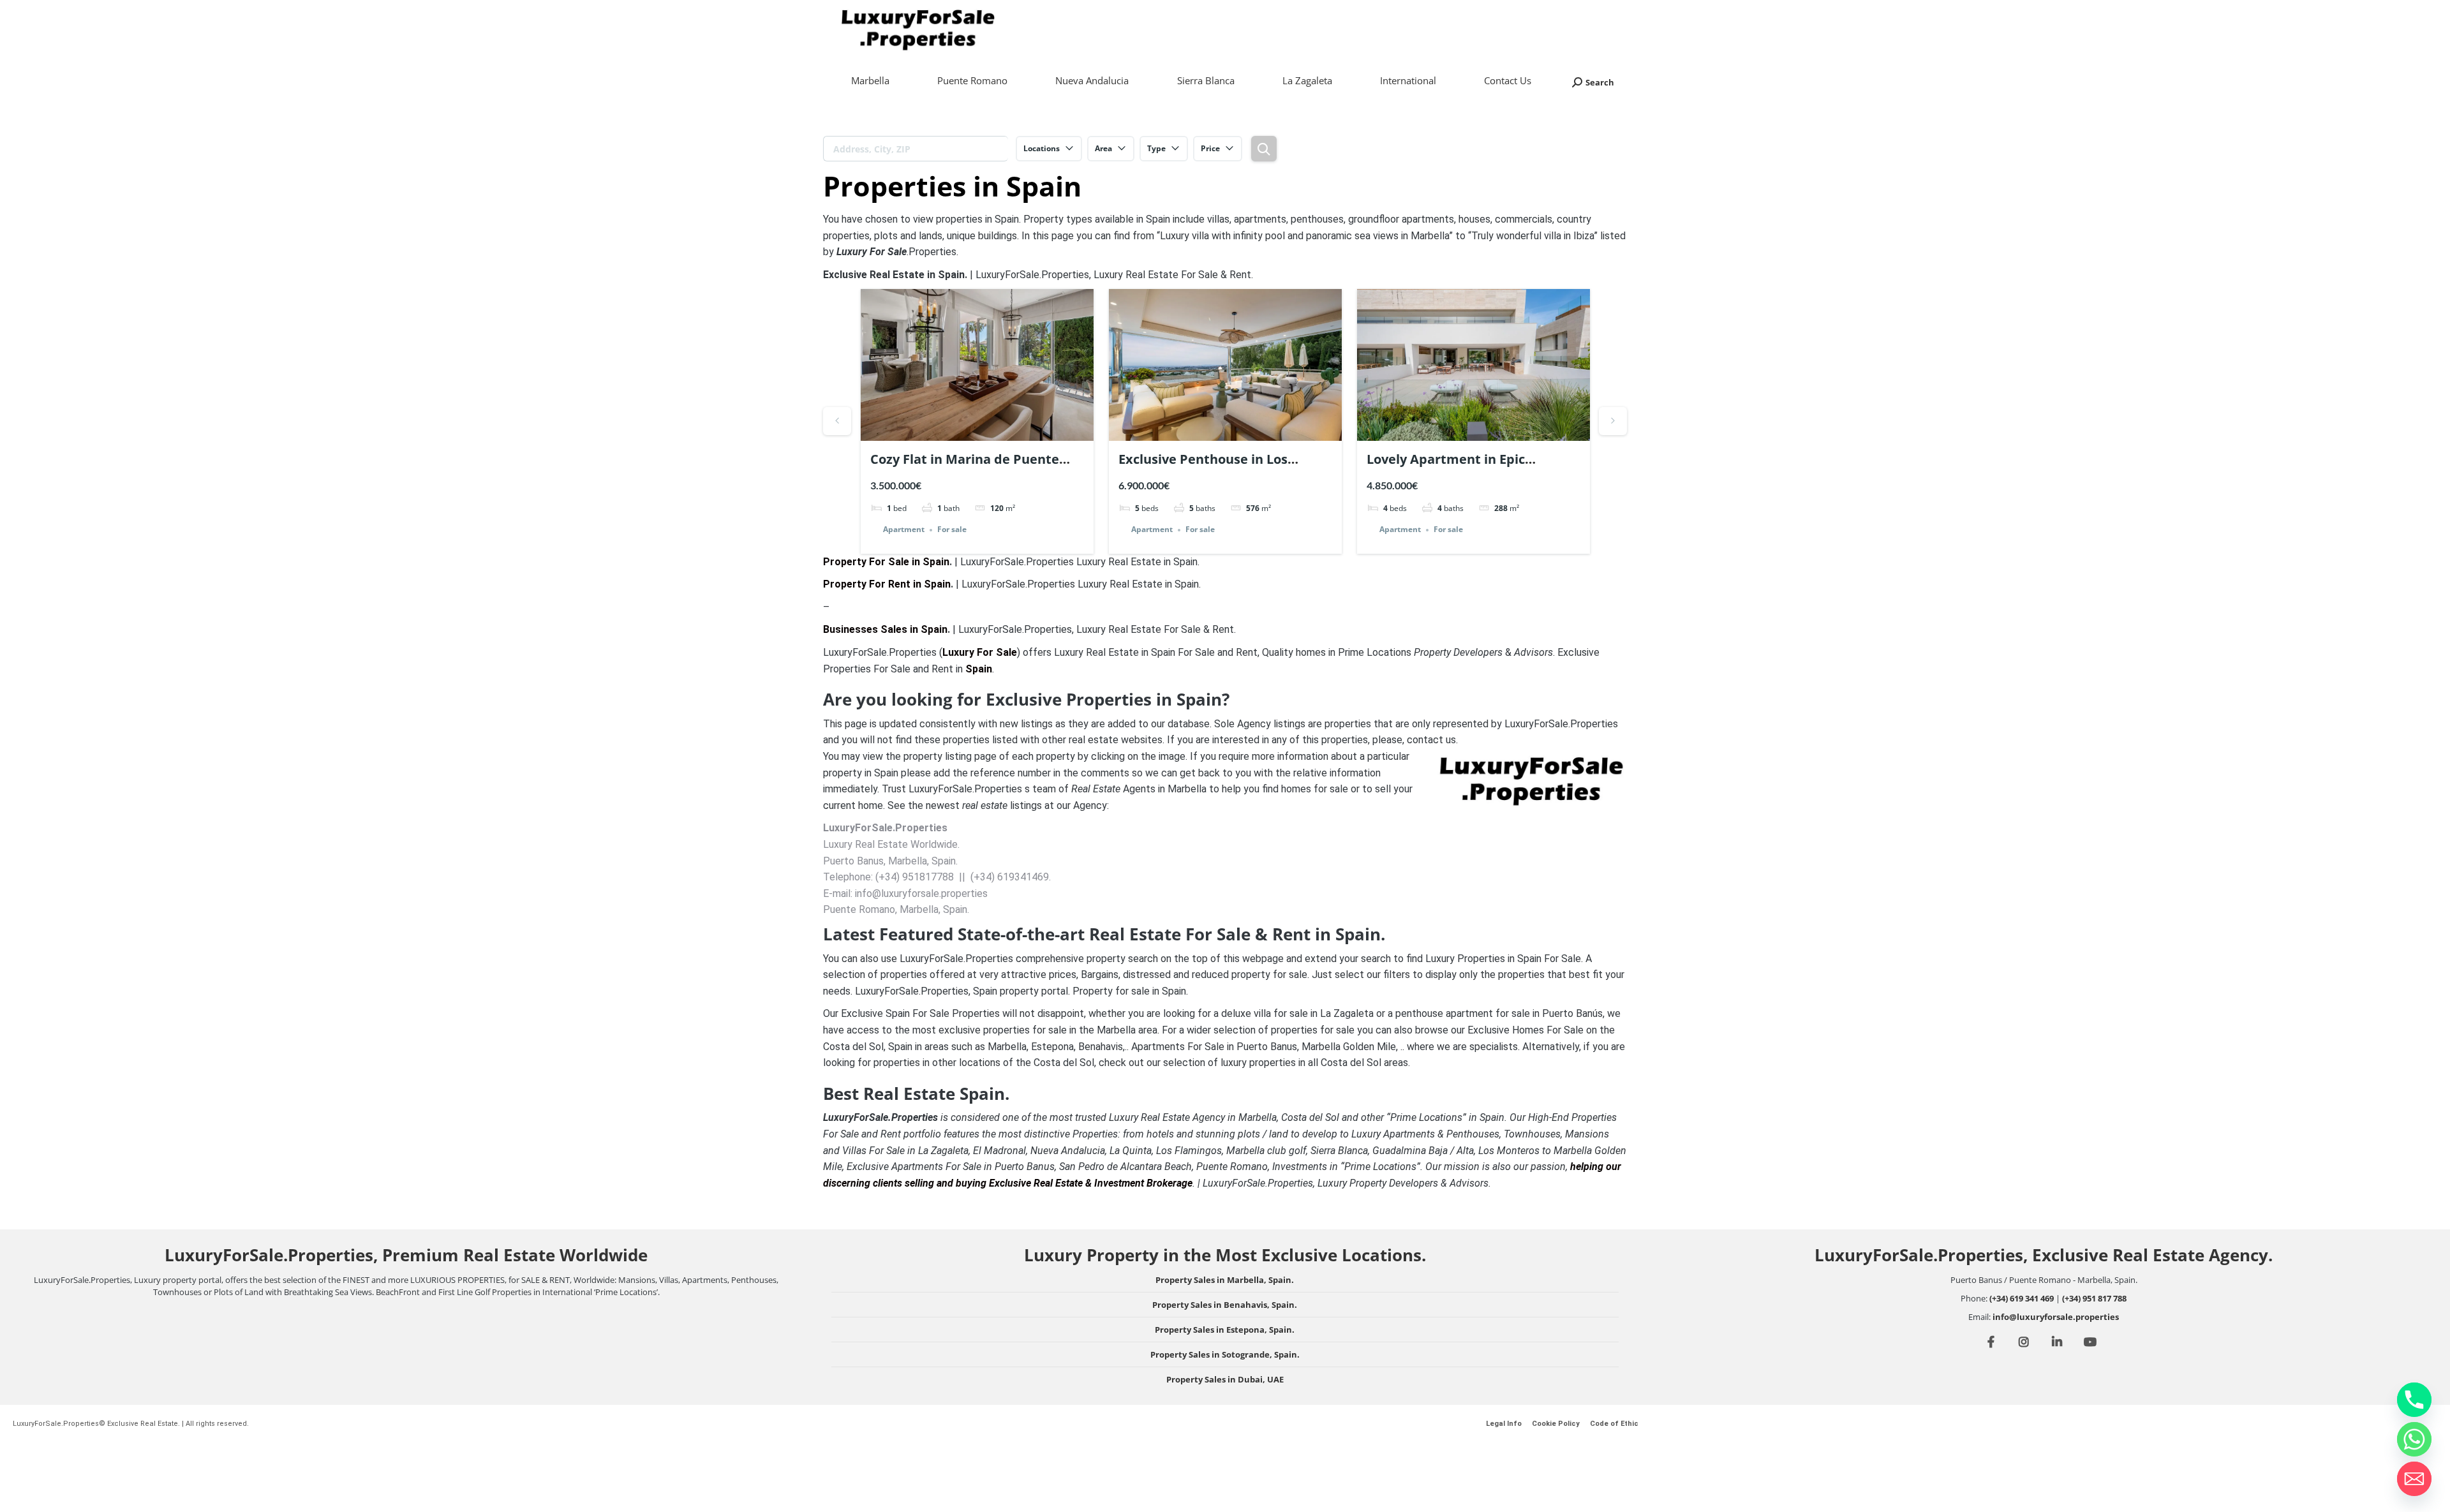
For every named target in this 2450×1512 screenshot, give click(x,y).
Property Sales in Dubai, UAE (1225, 1379)
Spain (979, 669)
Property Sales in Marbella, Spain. (1225, 1280)
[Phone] (2414, 1400)
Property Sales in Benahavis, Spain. (1225, 1305)
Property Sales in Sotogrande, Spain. (1225, 1354)
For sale (952, 530)
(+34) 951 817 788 (2094, 1298)
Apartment (904, 530)
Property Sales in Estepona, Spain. (1225, 1330)
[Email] (2414, 1479)
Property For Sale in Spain (886, 562)
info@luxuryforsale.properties (2056, 1317)
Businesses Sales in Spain (885, 629)
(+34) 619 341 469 (2022, 1298)
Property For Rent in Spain (887, 584)
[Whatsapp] (2414, 1439)
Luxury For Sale (980, 652)
